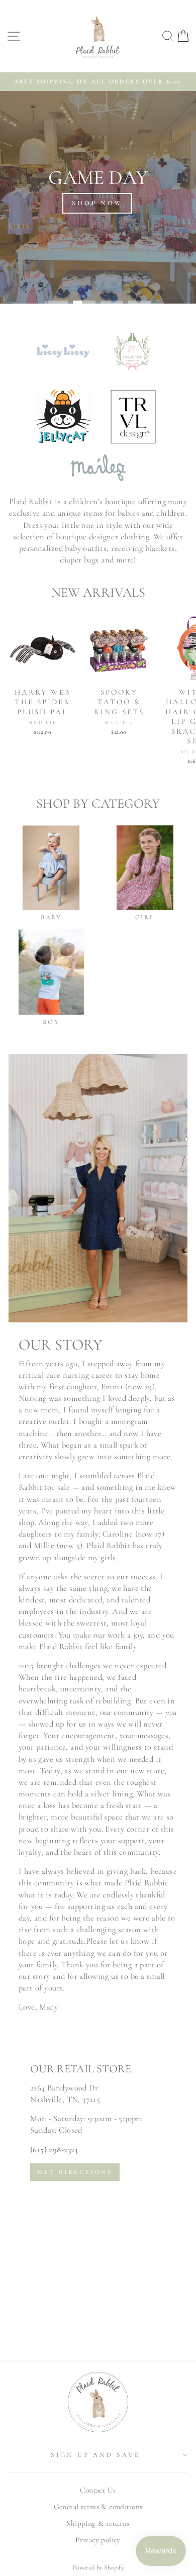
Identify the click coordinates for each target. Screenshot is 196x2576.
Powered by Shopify (98, 2567)
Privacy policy (98, 2540)
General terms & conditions (98, 2507)
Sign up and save (95, 2455)
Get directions (75, 2172)
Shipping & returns (98, 2523)
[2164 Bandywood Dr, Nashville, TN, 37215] (98, 2197)
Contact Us (98, 2490)
